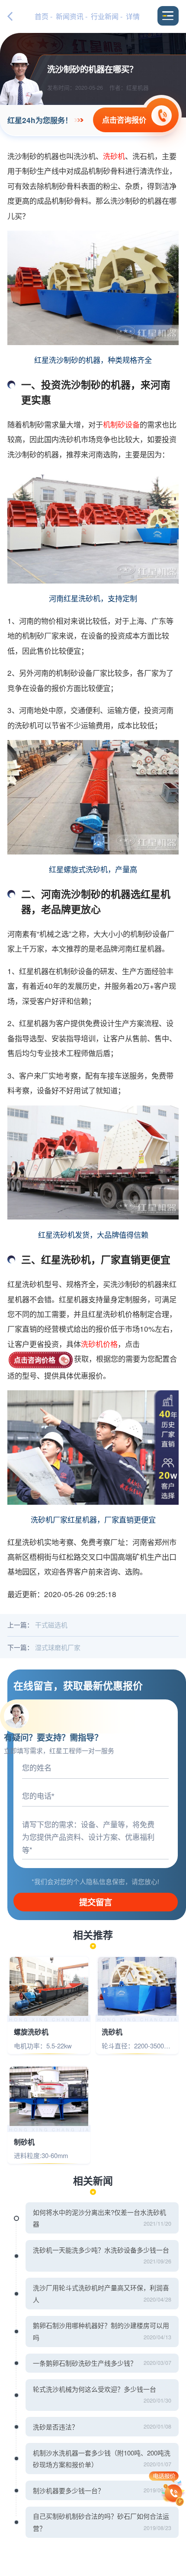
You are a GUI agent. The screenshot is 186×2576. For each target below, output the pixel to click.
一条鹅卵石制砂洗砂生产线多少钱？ (85, 2363)
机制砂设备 (121, 424)
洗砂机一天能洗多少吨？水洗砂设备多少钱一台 (101, 2250)
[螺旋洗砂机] (49, 1987)
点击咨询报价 (124, 120)
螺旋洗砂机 (31, 2032)
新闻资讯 (70, 16)
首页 (42, 16)
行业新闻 (105, 16)
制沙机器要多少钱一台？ (69, 2490)
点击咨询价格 (35, 1360)
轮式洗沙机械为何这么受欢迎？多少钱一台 (95, 2389)
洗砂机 (114, 156)
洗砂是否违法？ (56, 2427)
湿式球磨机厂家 (58, 1647)
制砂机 (24, 2142)
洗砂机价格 (99, 1344)
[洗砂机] (137, 1987)
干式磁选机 (51, 1625)
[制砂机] (49, 2096)
